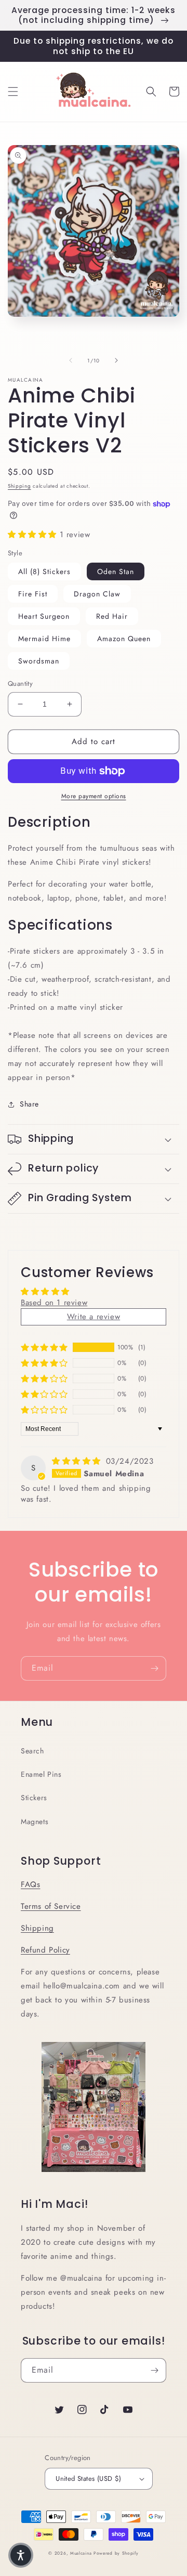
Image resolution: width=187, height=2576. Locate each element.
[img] (78, 1461)
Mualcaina (81, 2553)
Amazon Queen (124, 639)
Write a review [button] (94, 1317)
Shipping (19, 486)
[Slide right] (116, 360)
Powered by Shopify (116, 2553)
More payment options (94, 796)
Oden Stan (116, 571)
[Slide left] (71, 360)
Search (32, 1751)
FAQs (30, 1884)
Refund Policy (45, 1950)
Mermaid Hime (44, 639)
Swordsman (39, 661)
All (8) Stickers (44, 571)
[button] (13, 92)
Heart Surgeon (44, 616)
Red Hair (112, 616)
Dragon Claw (97, 594)
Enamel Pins (41, 1774)
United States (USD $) (88, 2479)
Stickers (34, 1798)
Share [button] (29, 1104)
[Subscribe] (154, 1668)
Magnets (35, 1822)
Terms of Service (51, 1906)
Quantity (20, 684)
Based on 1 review (54, 1303)
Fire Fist (33, 594)
